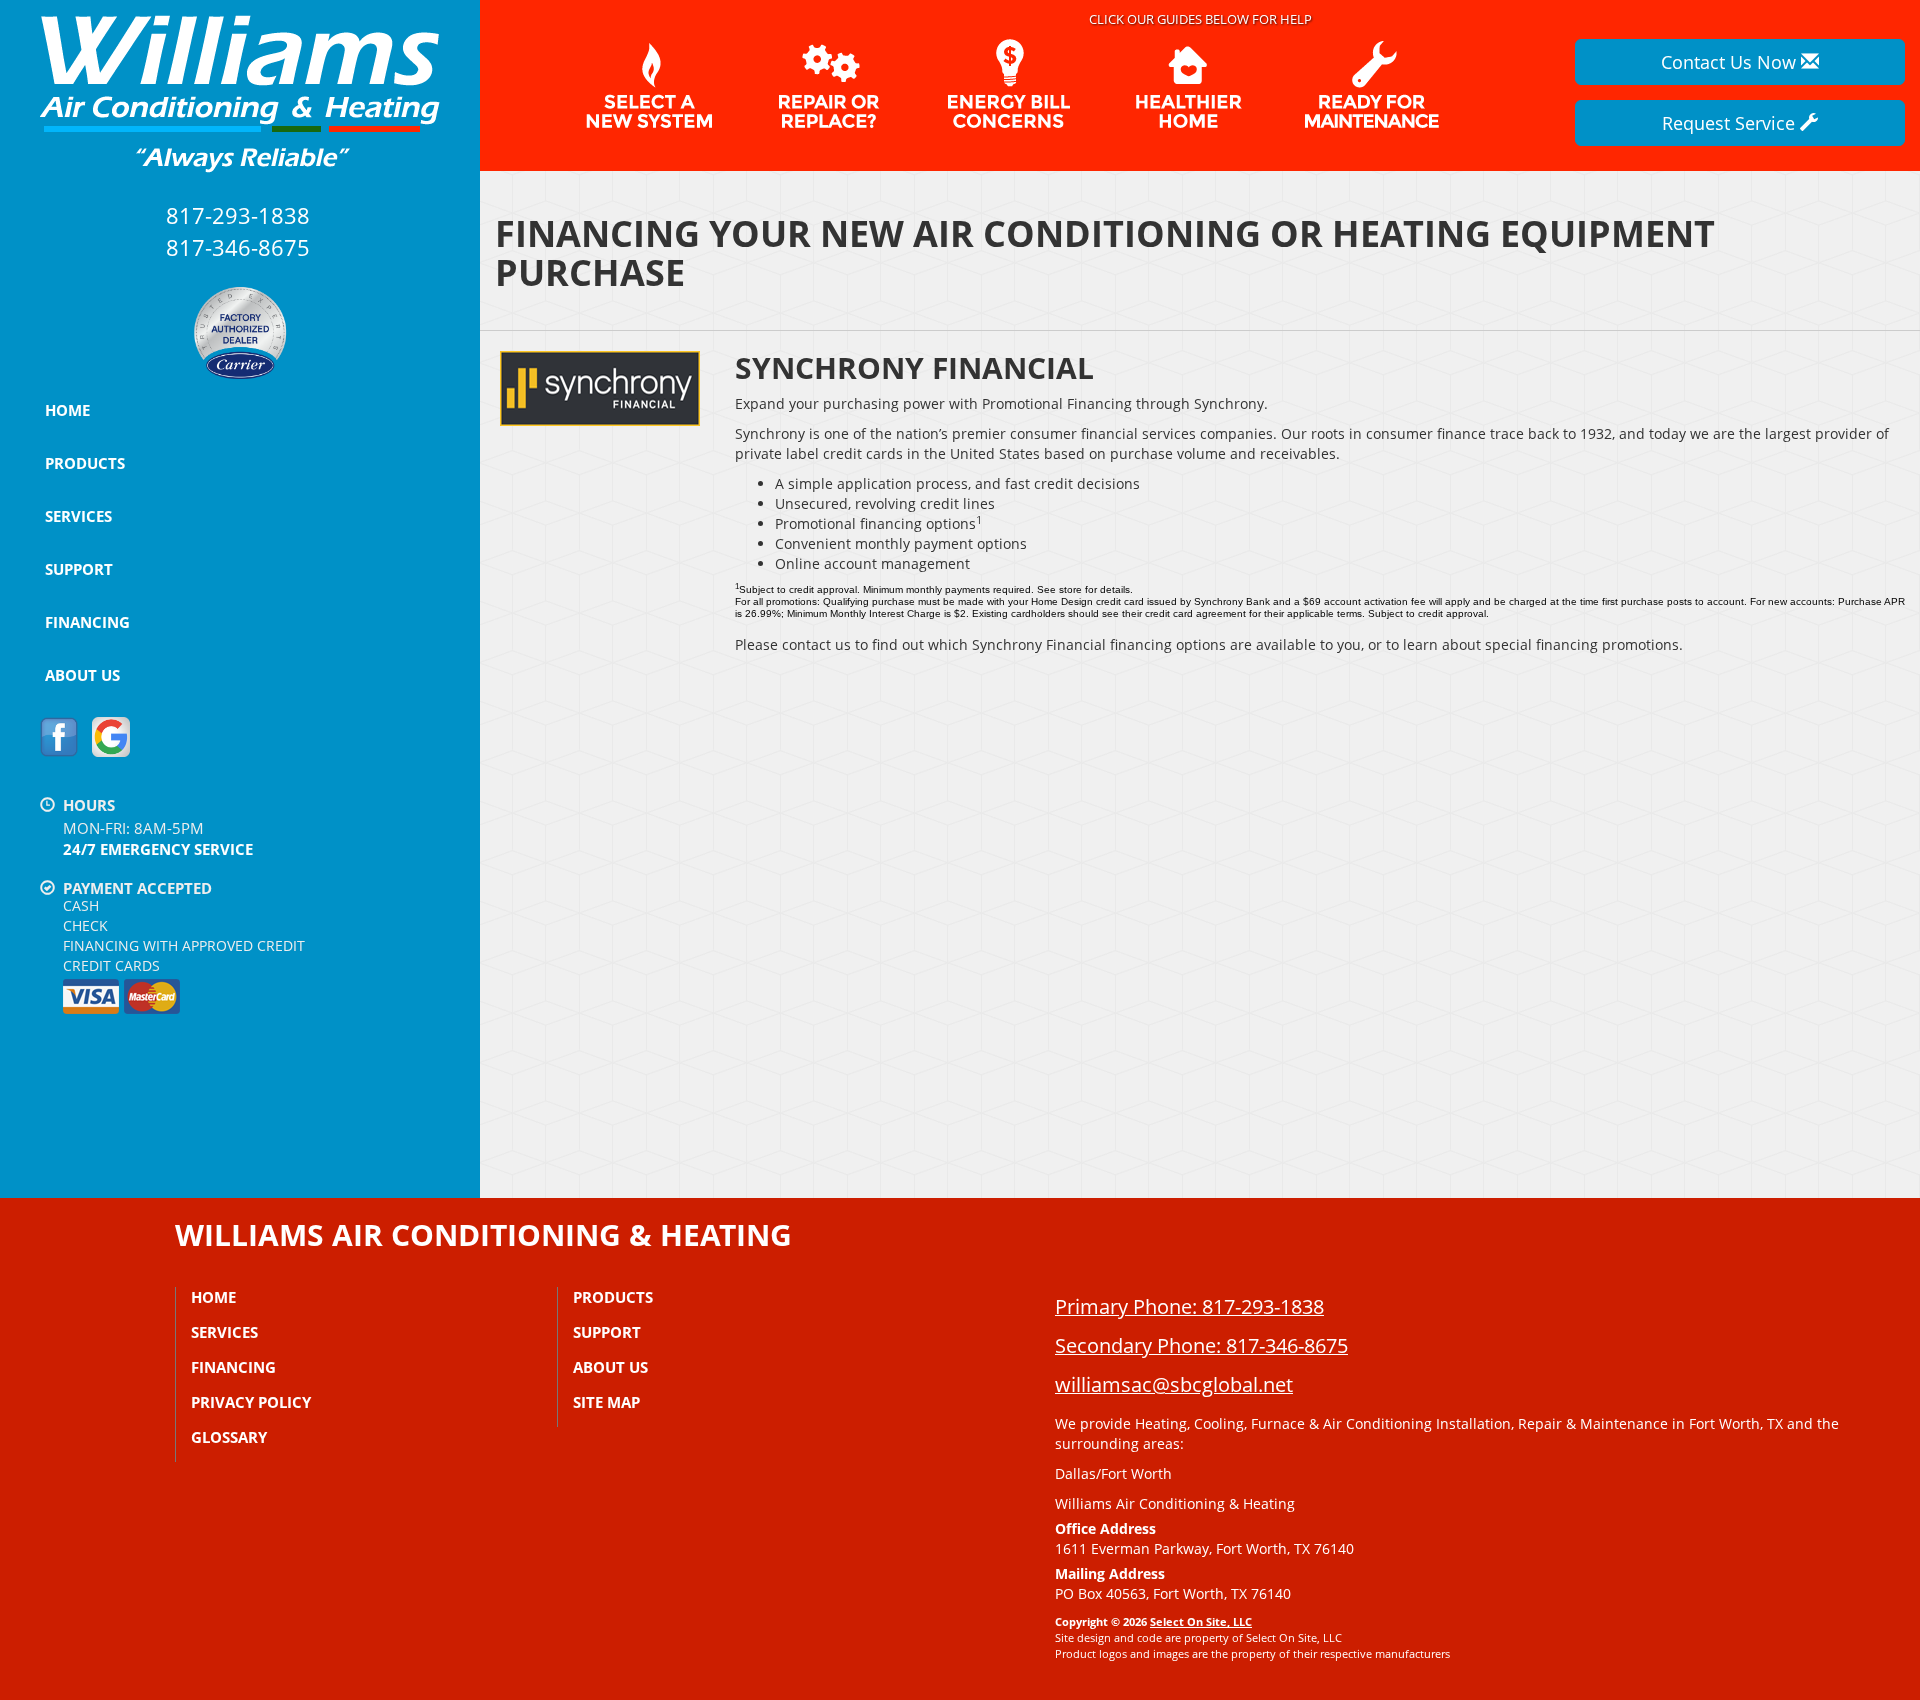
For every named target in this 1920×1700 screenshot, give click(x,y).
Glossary (229, 1437)
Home (67, 410)
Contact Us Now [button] (1731, 62)
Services (78, 516)
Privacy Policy (251, 1402)
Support (79, 569)
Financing (87, 622)
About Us (82, 675)
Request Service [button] (1731, 123)
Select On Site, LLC (1201, 1621)
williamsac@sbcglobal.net (1174, 1384)
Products (85, 463)
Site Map (606, 1402)
